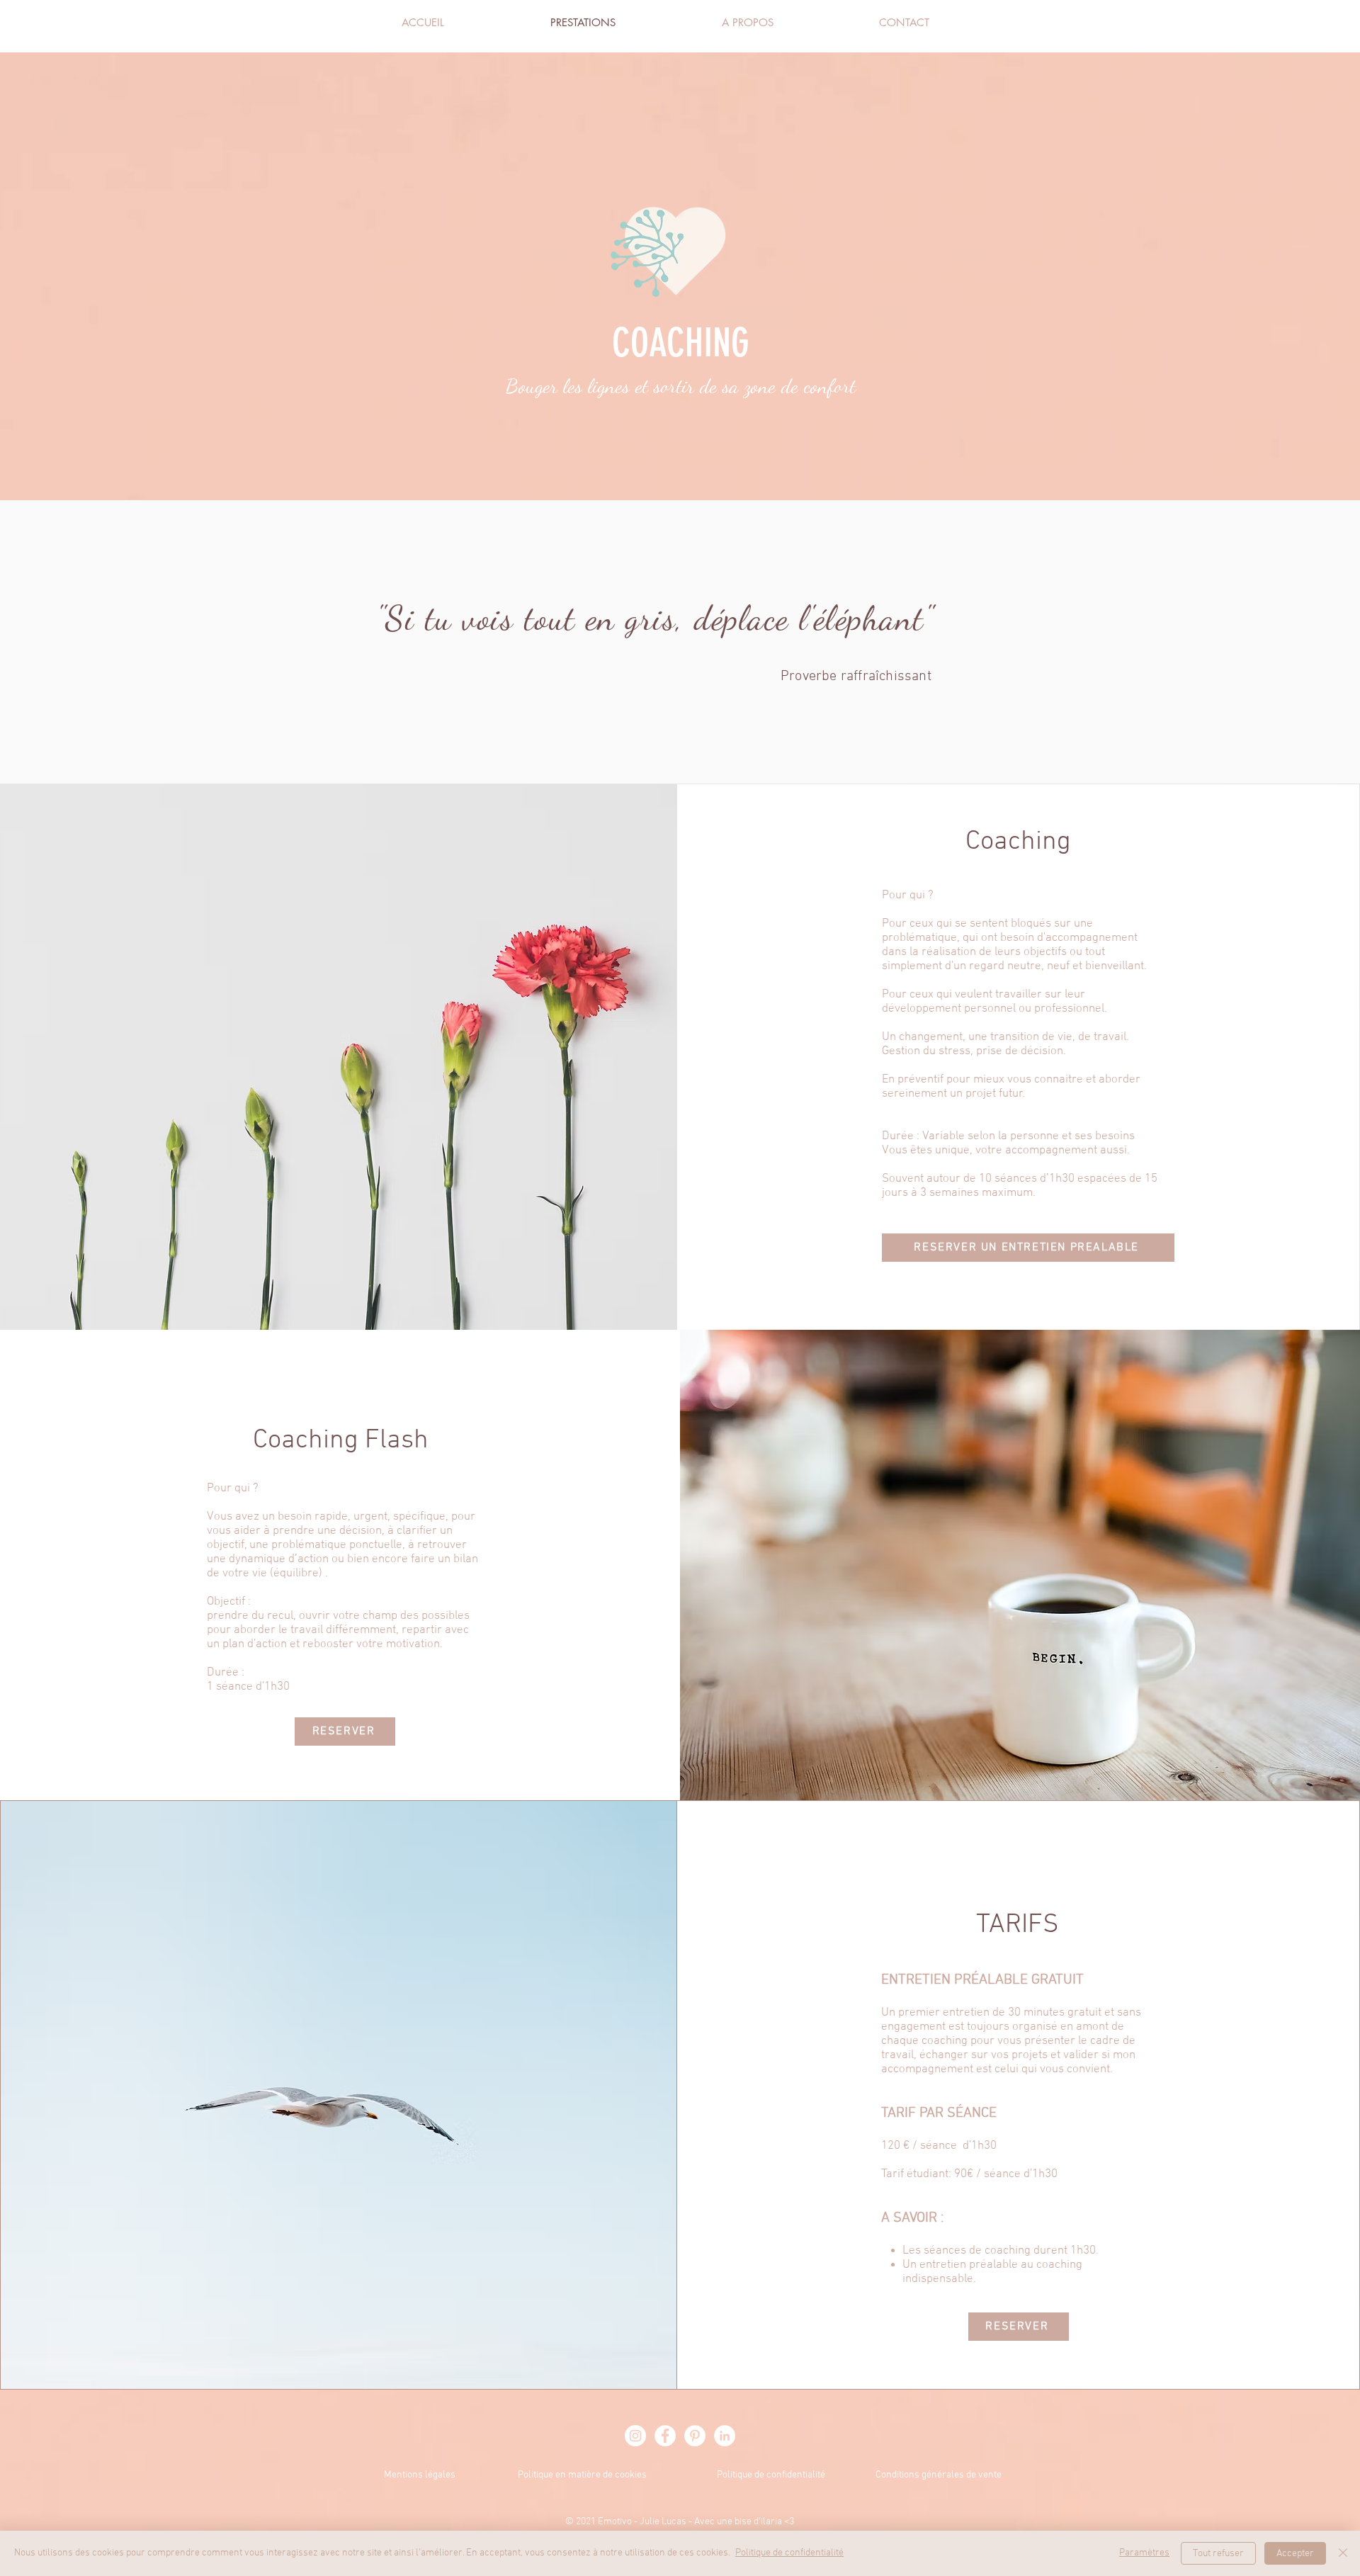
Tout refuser (1218, 2554)
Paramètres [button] (1144, 2553)
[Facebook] (665, 2436)
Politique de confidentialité (771, 2475)
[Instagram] (635, 2436)
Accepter (1295, 2554)
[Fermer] (1343, 2553)
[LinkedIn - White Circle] (725, 2436)
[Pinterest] (695, 2436)
